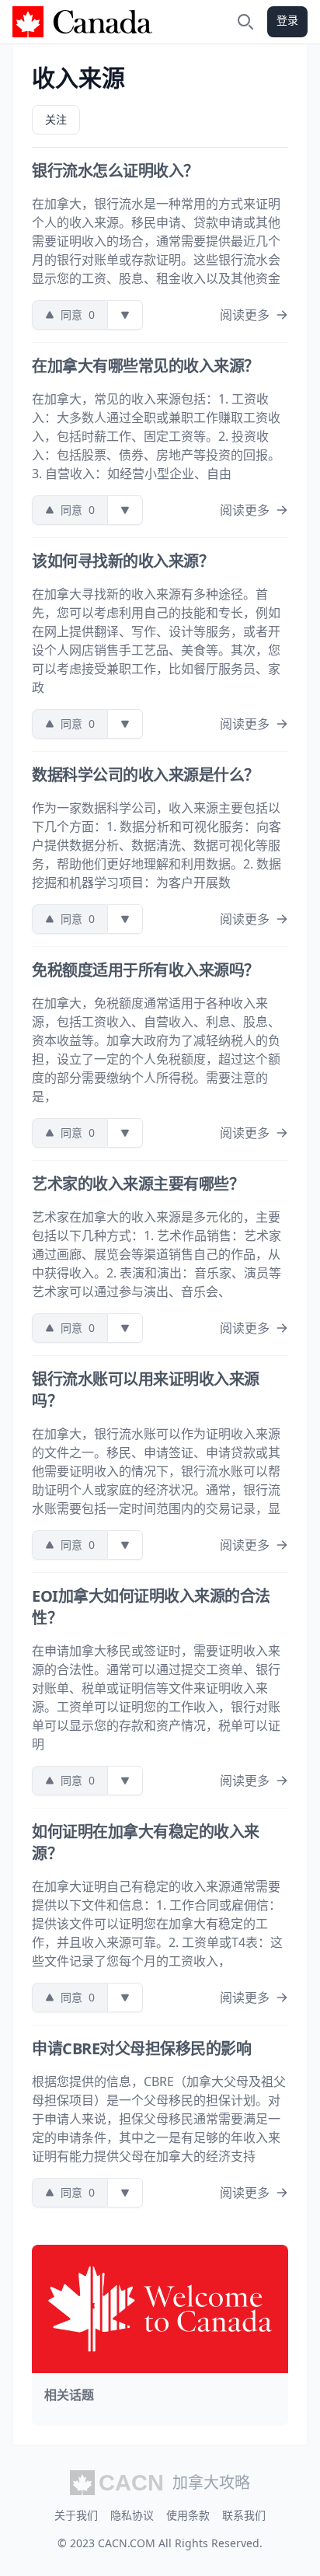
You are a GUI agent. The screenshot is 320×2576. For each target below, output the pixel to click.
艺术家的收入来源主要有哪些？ (138, 1184)
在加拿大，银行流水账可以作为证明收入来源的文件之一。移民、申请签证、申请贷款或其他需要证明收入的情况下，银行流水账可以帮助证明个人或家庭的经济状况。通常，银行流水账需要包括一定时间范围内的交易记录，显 (156, 1471)
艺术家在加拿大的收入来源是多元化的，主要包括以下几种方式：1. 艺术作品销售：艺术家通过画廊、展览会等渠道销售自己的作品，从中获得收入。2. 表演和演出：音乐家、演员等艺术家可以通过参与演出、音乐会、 (157, 1254)
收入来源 (78, 77)
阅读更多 (245, 315)
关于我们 (76, 2515)
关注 (56, 119)
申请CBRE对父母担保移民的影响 (141, 2048)
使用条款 (188, 2515)
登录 (287, 20)
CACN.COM (127, 2543)
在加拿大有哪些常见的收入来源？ (146, 366)
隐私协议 (132, 2515)
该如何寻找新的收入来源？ (123, 561)
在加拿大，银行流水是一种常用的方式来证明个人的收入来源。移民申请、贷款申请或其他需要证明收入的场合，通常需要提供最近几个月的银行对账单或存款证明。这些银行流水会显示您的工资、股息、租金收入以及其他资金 (156, 241)
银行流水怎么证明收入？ (115, 171)
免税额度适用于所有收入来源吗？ (146, 970)
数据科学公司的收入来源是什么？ (146, 775)
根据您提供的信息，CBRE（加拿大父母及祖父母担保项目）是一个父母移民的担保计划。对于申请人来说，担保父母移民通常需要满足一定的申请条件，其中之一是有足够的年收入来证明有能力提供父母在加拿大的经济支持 (159, 2119)
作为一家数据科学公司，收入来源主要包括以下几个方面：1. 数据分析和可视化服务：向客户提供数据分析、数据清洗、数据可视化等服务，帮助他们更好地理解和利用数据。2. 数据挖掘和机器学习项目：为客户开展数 (157, 845)
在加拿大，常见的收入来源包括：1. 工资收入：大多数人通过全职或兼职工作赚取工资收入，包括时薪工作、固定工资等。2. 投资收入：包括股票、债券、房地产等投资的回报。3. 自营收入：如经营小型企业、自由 (156, 436)
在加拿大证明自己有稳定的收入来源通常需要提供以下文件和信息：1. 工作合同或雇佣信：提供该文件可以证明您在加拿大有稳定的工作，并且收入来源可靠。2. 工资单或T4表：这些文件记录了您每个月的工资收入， (157, 1924)
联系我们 (244, 2515)
